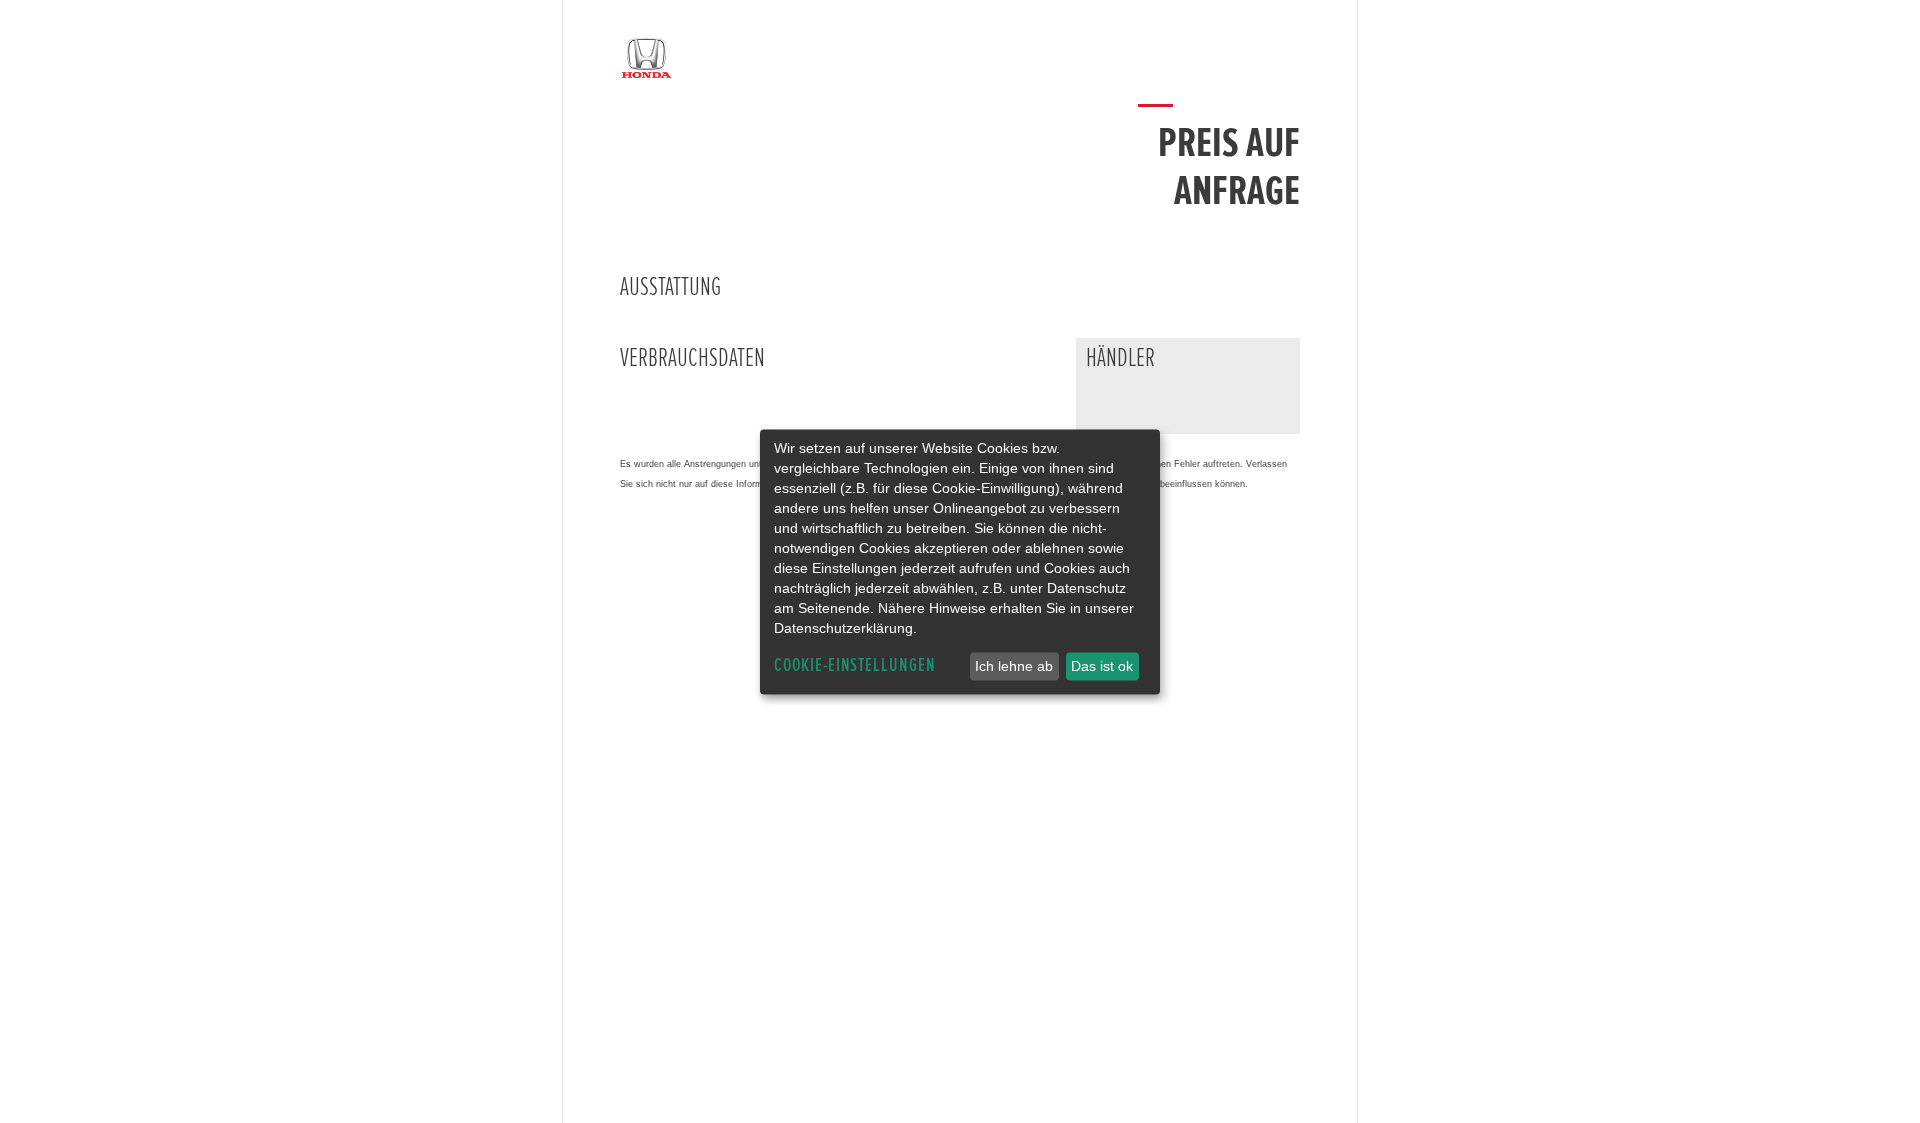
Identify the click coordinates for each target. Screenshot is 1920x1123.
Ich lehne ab (1014, 666)
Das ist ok (1102, 666)
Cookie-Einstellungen (855, 665)
